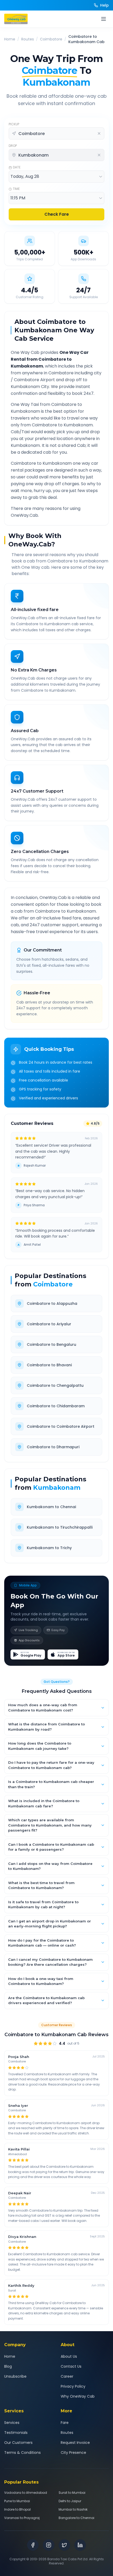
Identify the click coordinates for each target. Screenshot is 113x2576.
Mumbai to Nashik (73, 2510)
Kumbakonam (57, 1488)
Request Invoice (75, 2443)
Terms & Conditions (22, 2453)
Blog (8, 2366)
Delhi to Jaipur (70, 2501)
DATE (17, 167)
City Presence (73, 2453)
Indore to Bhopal (17, 2510)
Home (10, 39)
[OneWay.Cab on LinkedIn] (80, 2545)
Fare (65, 2423)
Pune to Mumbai (17, 2501)
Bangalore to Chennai (76, 2518)
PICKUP (14, 124)
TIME (16, 189)
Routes (28, 39)
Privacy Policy (73, 2386)
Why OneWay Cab (78, 2396)
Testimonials (16, 2433)
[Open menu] (104, 19)
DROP (13, 146)
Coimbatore (51, 39)
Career (67, 2376)
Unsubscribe (15, 2376)
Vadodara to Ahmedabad (26, 2493)
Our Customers (18, 2443)
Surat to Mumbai (72, 2493)
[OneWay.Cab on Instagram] (49, 2545)
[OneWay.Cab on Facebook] (33, 2545)
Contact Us (71, 2366)
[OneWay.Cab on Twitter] (64, 2545)
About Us (69, 2356)
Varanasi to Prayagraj (22, 2518)
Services (12, 2423)
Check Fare (57, 214)
